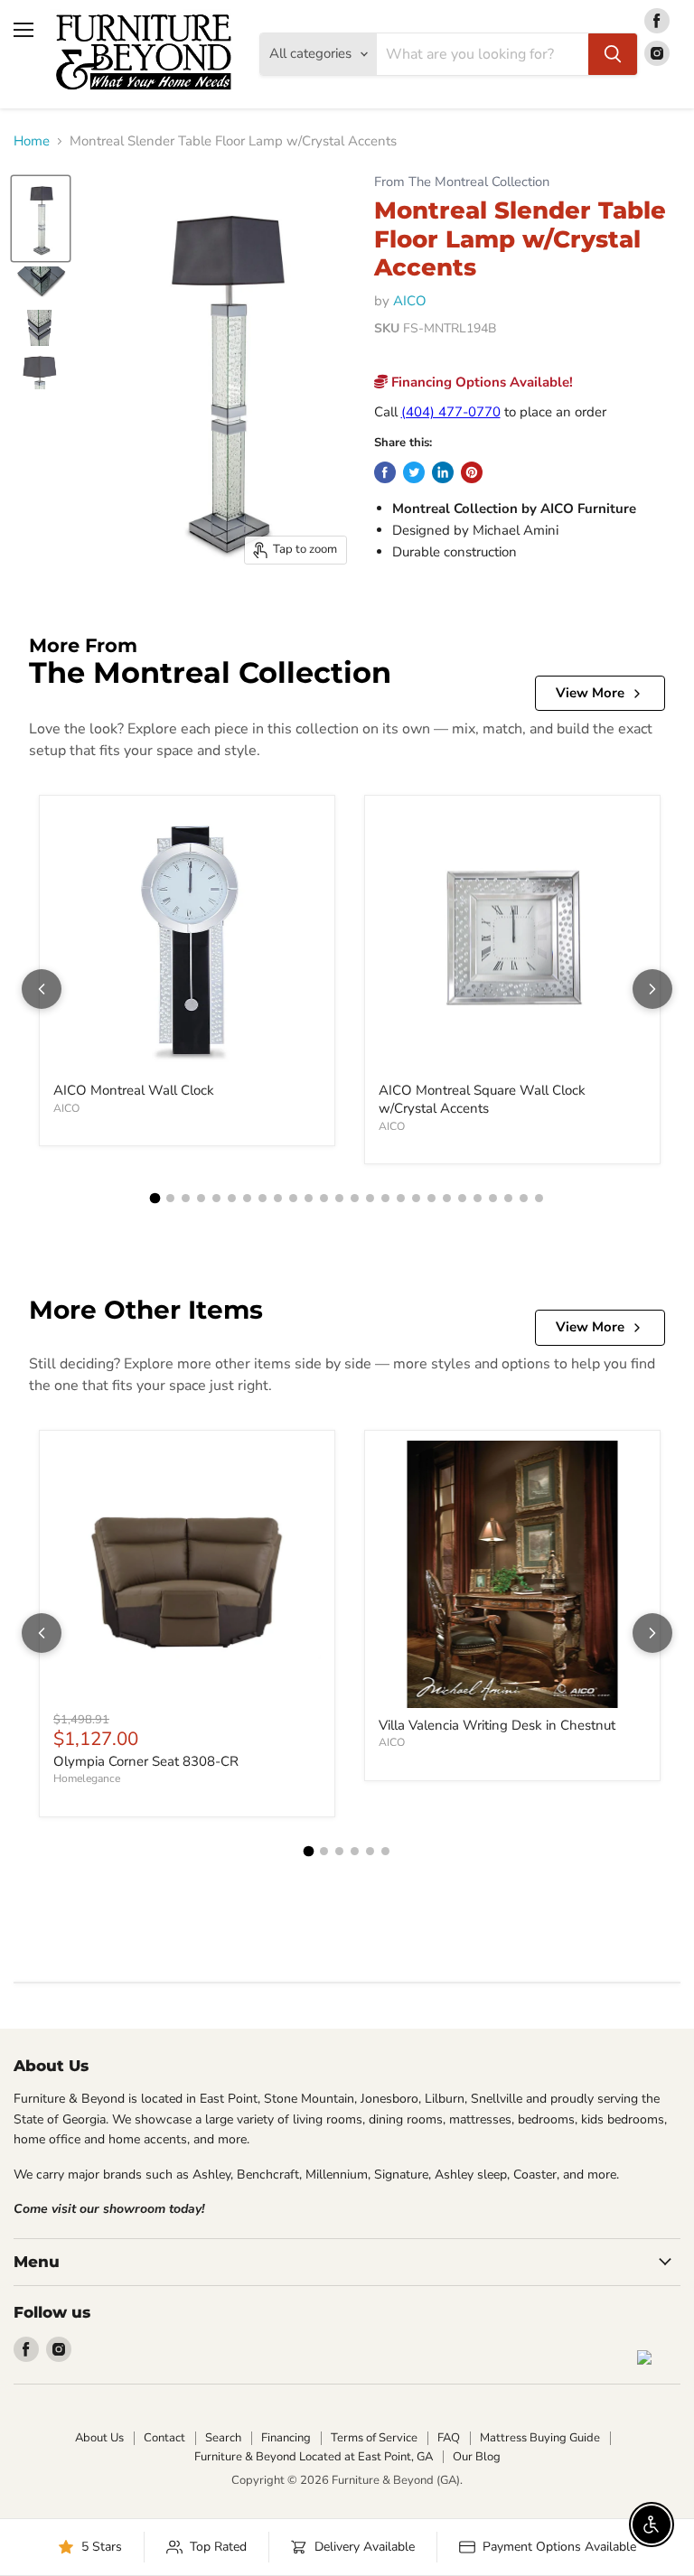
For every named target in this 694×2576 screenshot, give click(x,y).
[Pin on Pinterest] (472, 472)
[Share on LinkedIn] (443, 472)
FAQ (449, 2438)
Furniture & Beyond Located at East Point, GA (314, 2457)
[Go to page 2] (170, 1198)
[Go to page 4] (201, 1198)
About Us (99, 2438)
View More (590, 693)
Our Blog (477, 2457)
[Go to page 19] (431, 1198)
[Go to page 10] (293, 1198)
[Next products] (652, 989)
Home (32, 141)
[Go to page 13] (339, 1198)
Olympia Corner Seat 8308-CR (146, 1761)
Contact (164, 2438)
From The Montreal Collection (462, 182)
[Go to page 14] (355, 1198)
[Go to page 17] (401, 1198)
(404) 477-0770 (451, 412)
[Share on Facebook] (385, 472)
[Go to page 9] (278, 1198)
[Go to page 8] (263, 1198)
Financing (286, 2438)
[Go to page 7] (247, 1198)
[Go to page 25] (524, 1198)
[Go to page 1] (155, 1199)
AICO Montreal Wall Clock (134, 1090)
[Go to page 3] (186, 1198)
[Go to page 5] (216, 1198)
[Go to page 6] (232, 1198)
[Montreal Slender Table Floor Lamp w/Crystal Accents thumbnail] (41, 219)
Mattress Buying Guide (540, 2438)
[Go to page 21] (462, 1198)
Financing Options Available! (480, 382)
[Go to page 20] (447, 1198)
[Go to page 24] (508, 1198)
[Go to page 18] (416, 1198)
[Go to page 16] (385, 1198)
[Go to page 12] (324, 1198)
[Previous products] (42, 989)
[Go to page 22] (478, 1198)
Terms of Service (374, 2438)
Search (223, 2438)
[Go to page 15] (370, 1198)
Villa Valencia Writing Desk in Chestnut (497, 1725)
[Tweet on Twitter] (414, 472)
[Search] (613, 54)
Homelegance (87, 1778)
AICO (410, 301)
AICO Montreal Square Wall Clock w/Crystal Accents (482, 1099)
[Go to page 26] (539, 1198)
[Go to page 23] (493, 1198)
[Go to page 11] (309, 1198)
